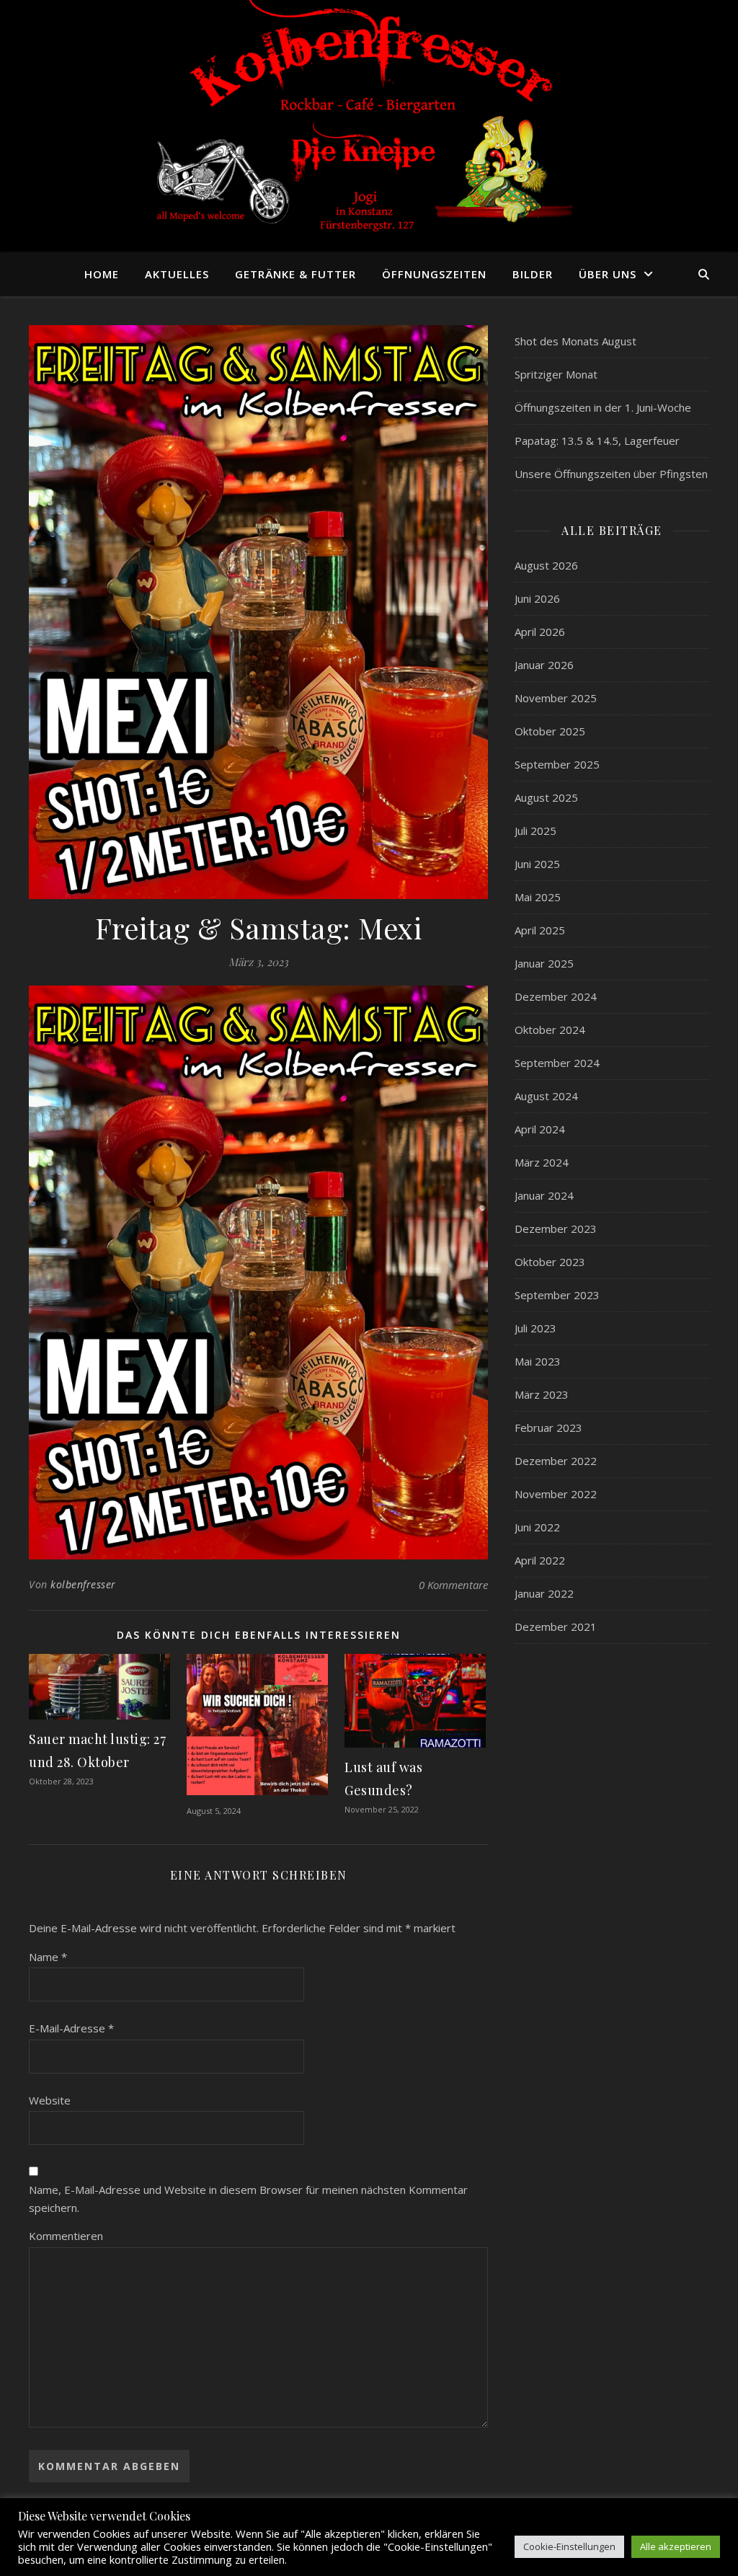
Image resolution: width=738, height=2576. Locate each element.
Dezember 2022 (556, 1461)
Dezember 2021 (556, 1626)
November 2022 (556, 1494)
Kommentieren (66, 2236)
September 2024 (557, 1063)
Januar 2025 (544, 963)
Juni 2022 (537, 1527)
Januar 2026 (544, 665)
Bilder (533, 274)
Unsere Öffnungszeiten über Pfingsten (611, 474)
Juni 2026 (537, 598)
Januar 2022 (544, 1593)
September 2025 (557, 764)
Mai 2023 (538, 1361)
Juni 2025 (537, 864)
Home (102, 274)
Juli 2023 (535, 1328)
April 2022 (540, 1560)
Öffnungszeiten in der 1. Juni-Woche (603, 407)
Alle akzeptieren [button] (676, 2546)
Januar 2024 (544, 1195)
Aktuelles (177, 274)
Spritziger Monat (556, 374)
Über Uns (608, 274)
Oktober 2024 (550, 1030)
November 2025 (556, 698)
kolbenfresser (83, 1584)
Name (48, 1957)
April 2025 (540, 930)
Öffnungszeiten (434, 274)
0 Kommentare (453, 1585)
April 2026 (540, 632)
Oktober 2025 (550, 731)
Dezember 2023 (556, 1229)
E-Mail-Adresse (71, 2028)
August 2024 (546, 1096)
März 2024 (542, 1162)
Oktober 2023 (550, 1262)
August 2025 (546, 797)
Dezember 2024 (556, 996)
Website (50, 2100)
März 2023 (542, 1394)
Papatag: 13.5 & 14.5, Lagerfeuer (597, 441)
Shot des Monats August (575, 341)
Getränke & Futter (295, 274)
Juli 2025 (535, 831)
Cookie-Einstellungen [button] (569, 2546)
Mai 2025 (538, 897)
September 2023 (557, 1295)
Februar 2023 (548, 1428)
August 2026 (546, 565)
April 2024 (540, 1129)
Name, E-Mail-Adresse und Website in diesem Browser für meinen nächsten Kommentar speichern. (248, 2199)
